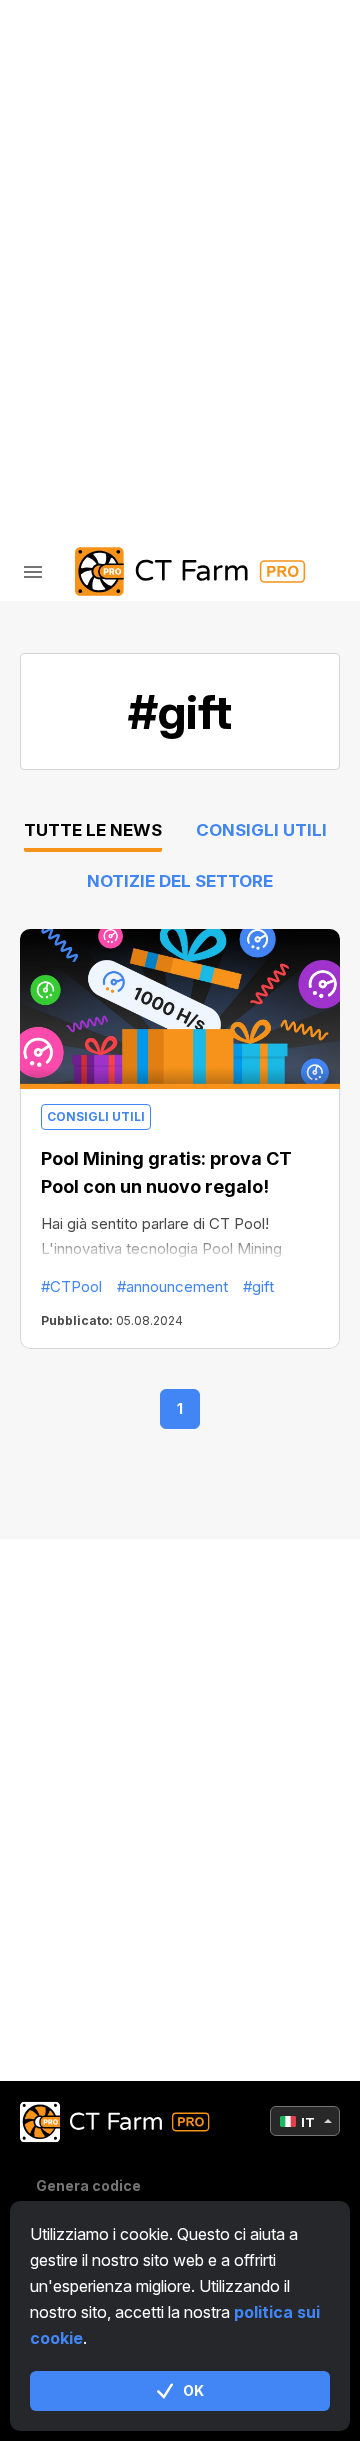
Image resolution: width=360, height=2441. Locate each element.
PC (75, 140)
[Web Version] (222, 416)
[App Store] (140, 416)
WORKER (97, 192)
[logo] (180, 571)
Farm (85, 88)
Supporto (106, 296)
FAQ (79, 244)
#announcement (172, 1286)
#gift (258, 1286)
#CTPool (71, 1286)
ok (193, 2390)
